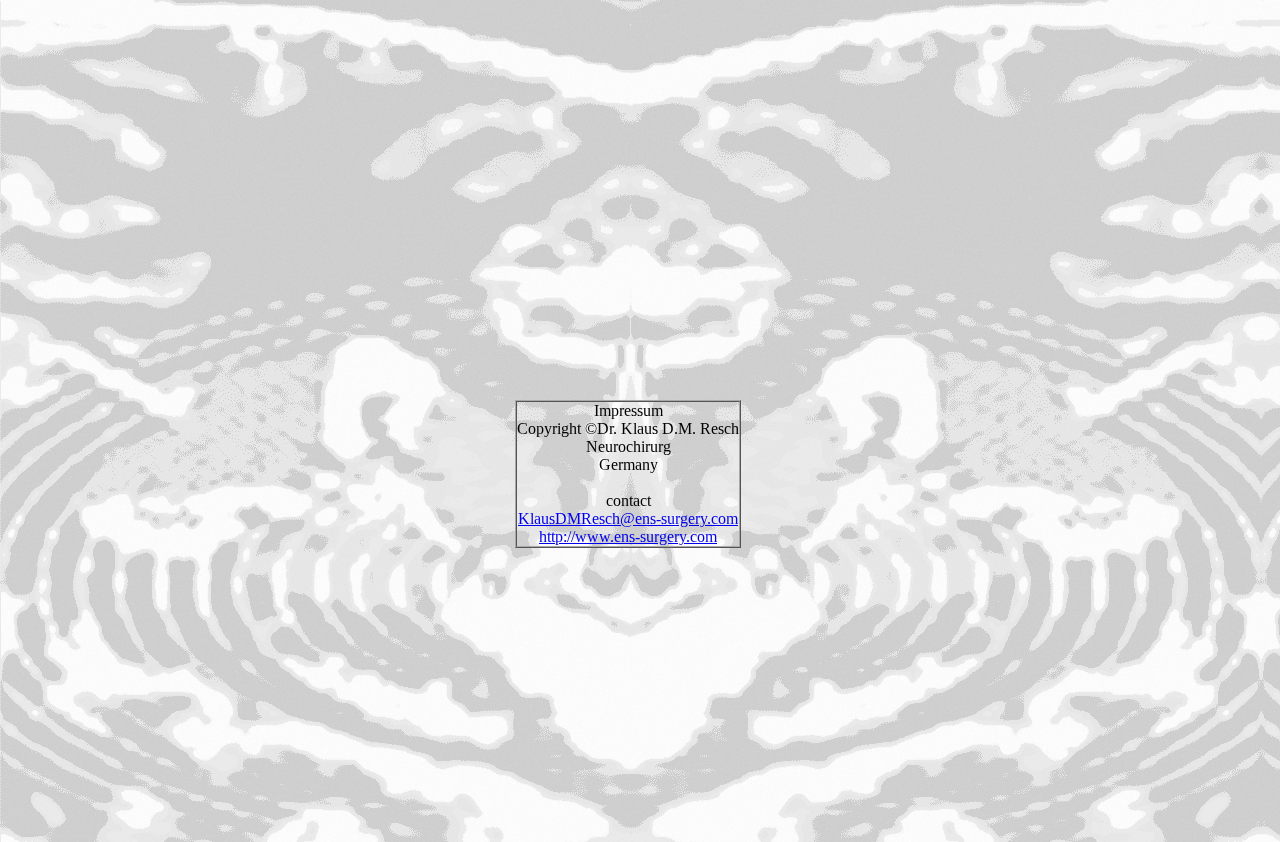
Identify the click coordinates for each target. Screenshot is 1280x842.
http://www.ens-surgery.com (628, 536)
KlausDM (549, 518)
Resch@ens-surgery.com (659, 518)
